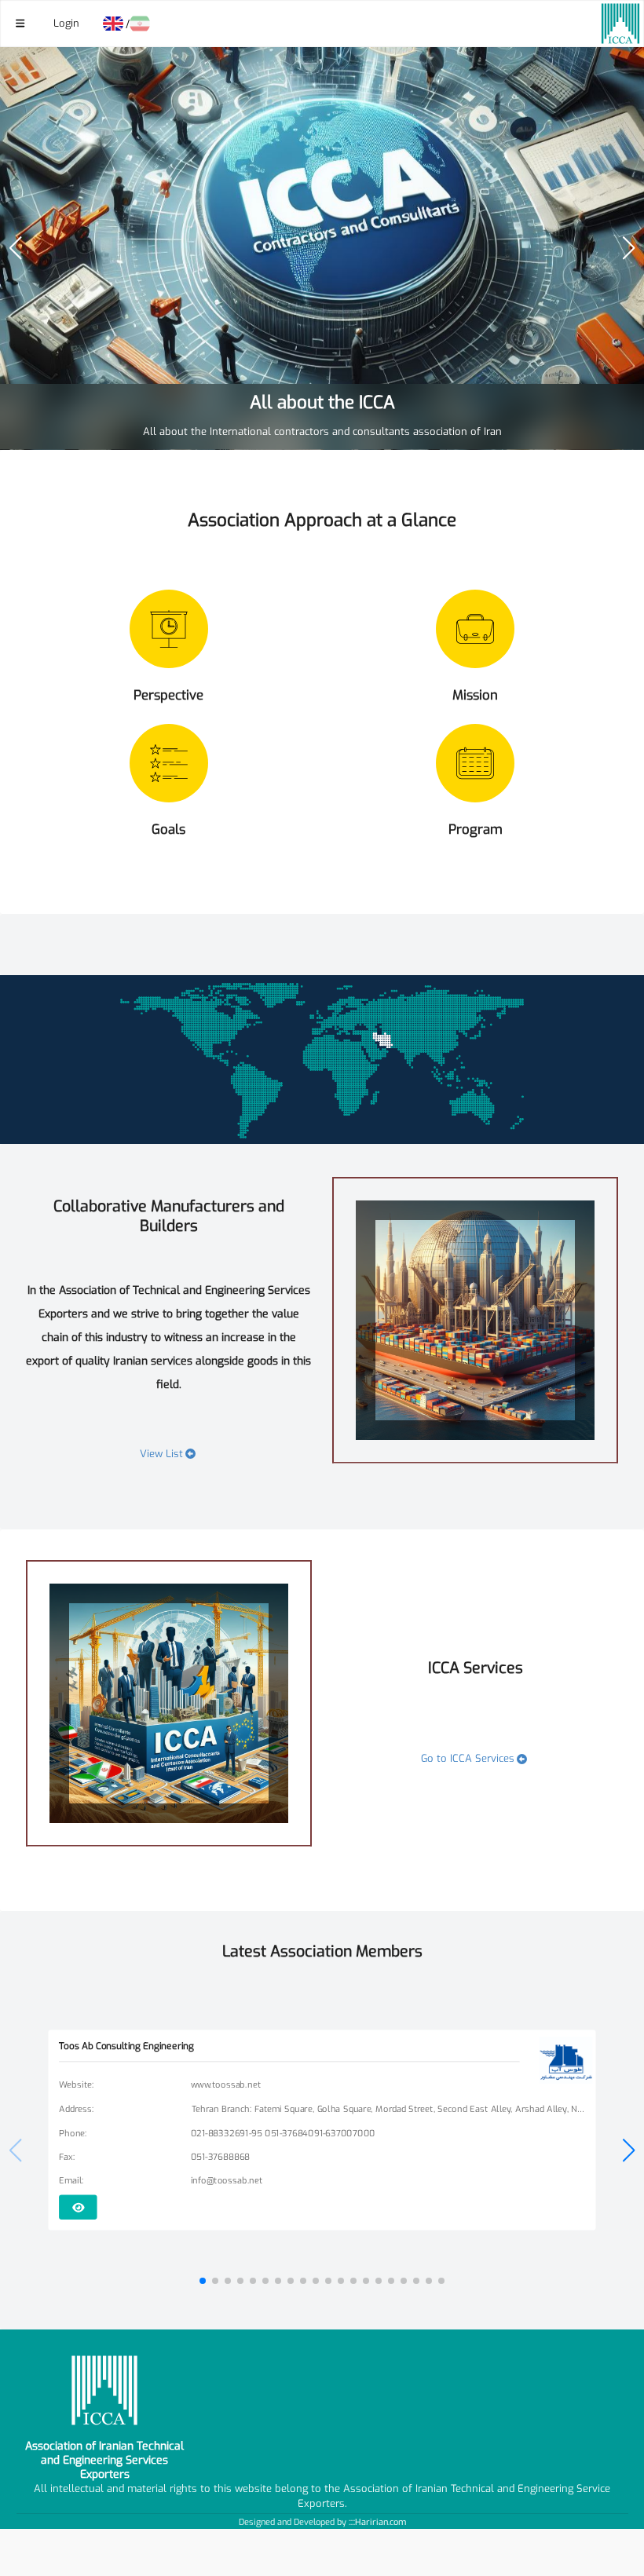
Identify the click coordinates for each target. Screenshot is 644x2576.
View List (161, 1454)
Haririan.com (381, 2522)
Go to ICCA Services (468, 1758)
